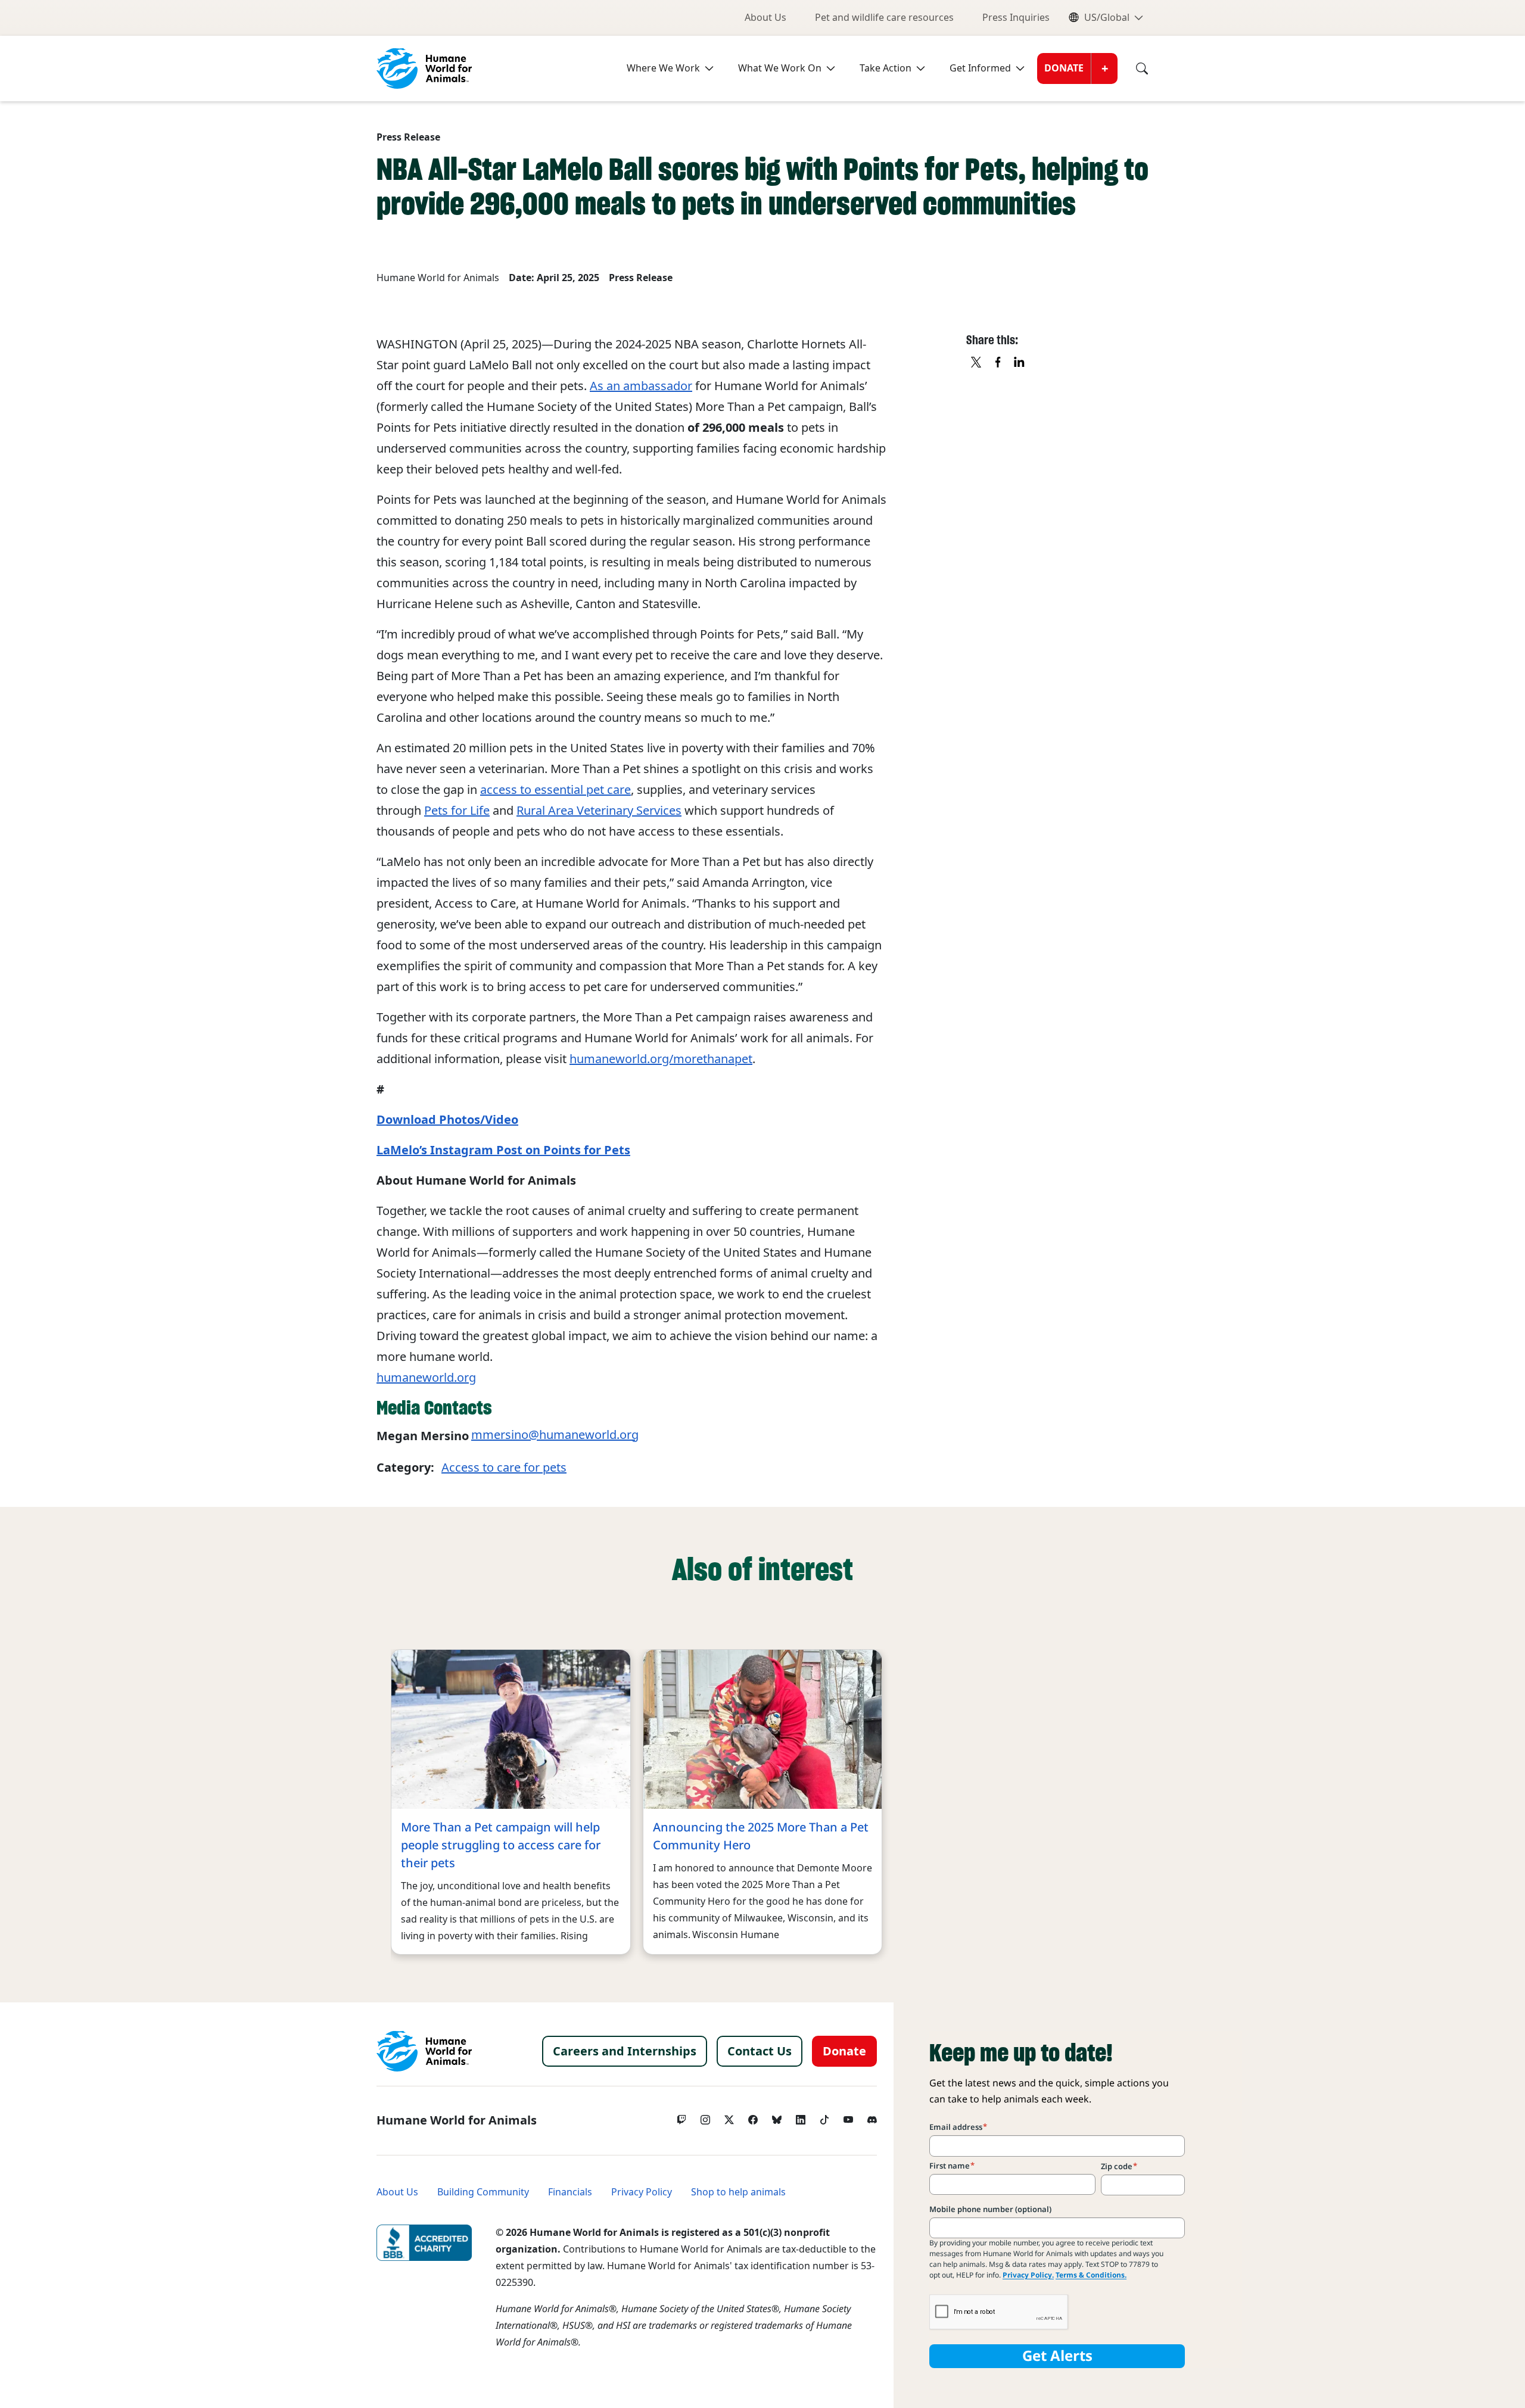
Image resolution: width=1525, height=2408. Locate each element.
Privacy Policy (642, 2192)
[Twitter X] (729, 2117)
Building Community (483, 2192)
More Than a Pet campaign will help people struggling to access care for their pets (501, 1845)
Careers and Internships (625, 2051)
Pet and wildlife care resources (884, 18)
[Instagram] (705, 2117)
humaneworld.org (426, 1378)
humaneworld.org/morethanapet (661, 1059)
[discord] (872, 2117)
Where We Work (663, 68)
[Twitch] (681, 2117)
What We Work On (780, 68)
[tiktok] (824, 2117)
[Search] (1133, 68)
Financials (570, 2192)
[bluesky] (777, 2117)
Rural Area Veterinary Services (599, 811)
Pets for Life (457, 811)
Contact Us (760, 2051)
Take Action (886, 68)
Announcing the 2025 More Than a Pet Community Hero (761, 1836)
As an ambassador (641, 386)
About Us (765, 18)
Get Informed (980, 68)
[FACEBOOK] (998, 363)
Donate (1064, 68)
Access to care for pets (504, 1468)
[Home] (424, 2051)
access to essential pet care (555, 790)
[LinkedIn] (801, 2117)
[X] (977, 363)
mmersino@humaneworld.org (555, 1435)
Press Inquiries (1016, 18)
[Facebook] (753, 2117)
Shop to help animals (738, 2192)
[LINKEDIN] (1020, 363)
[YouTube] (848, 2117)
